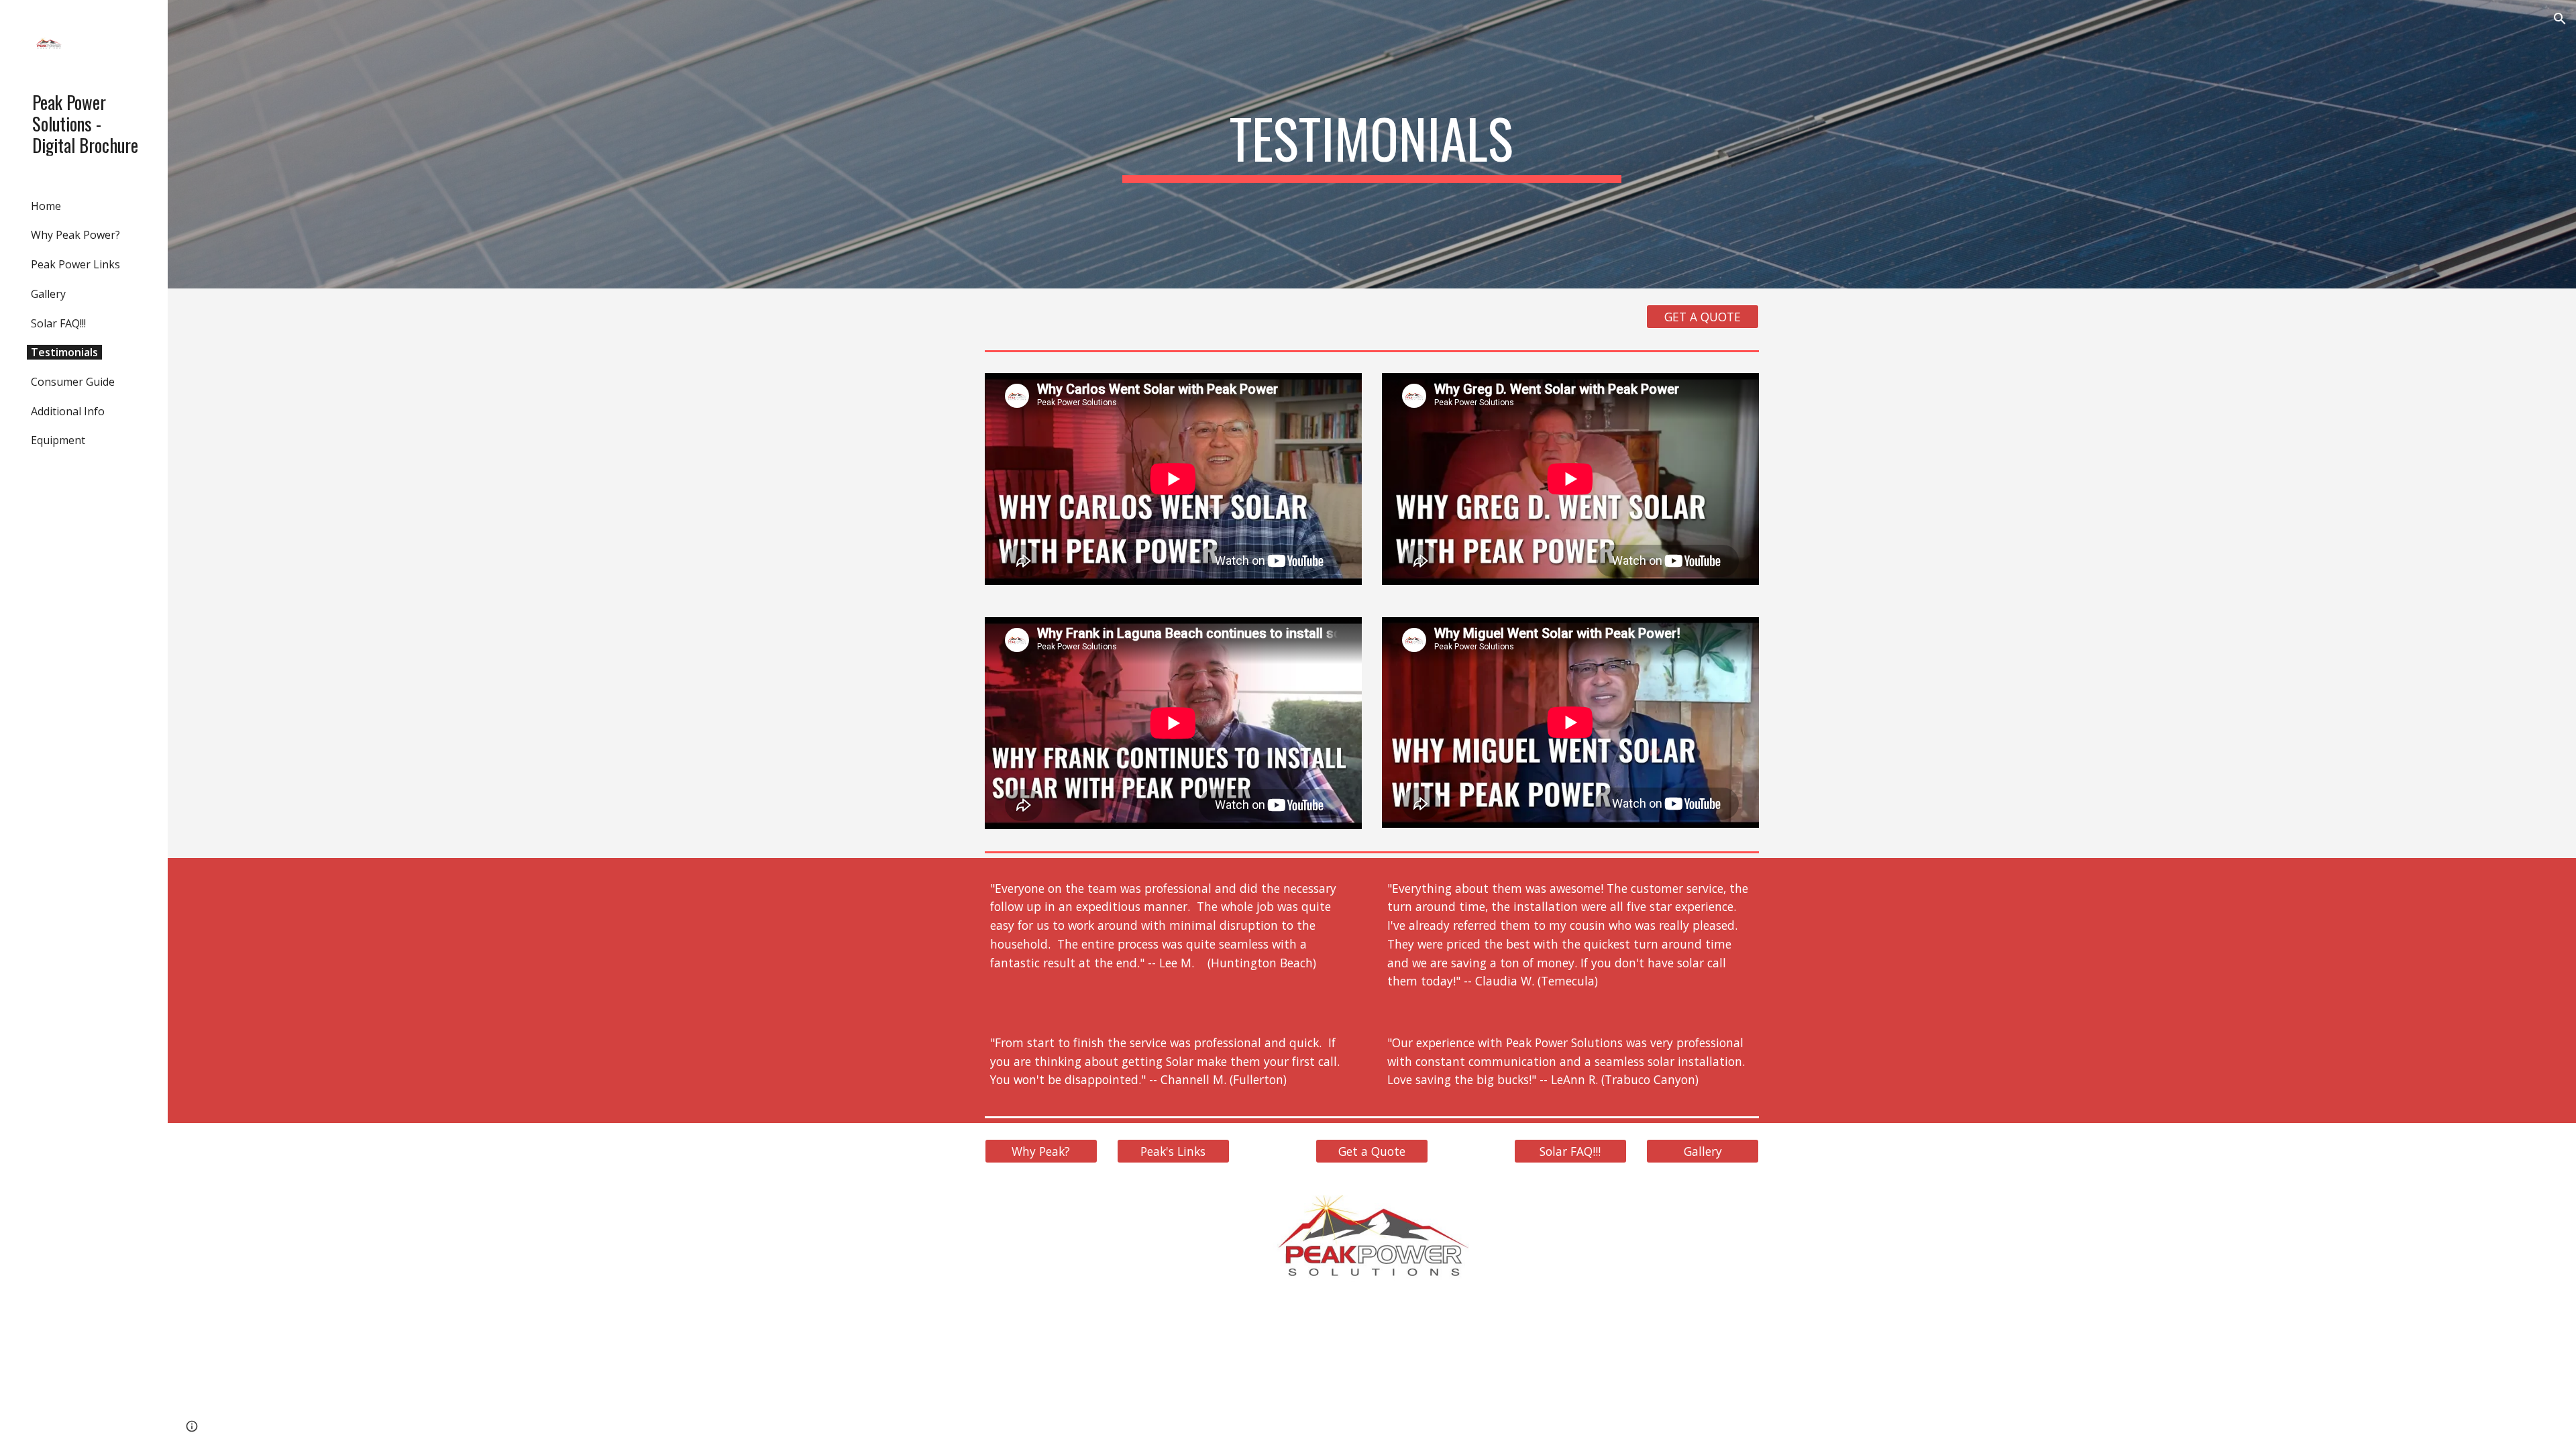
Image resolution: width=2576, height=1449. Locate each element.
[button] (2560, 19)
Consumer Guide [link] (73, 382)
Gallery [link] (48, 294)
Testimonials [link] (64, 352)
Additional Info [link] (68, 411)
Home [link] (46, 206)
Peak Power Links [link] (75, 264)
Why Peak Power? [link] (75, 235)
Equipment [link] (58, 440)
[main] (1372, 144)
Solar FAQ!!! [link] (58, 323)
